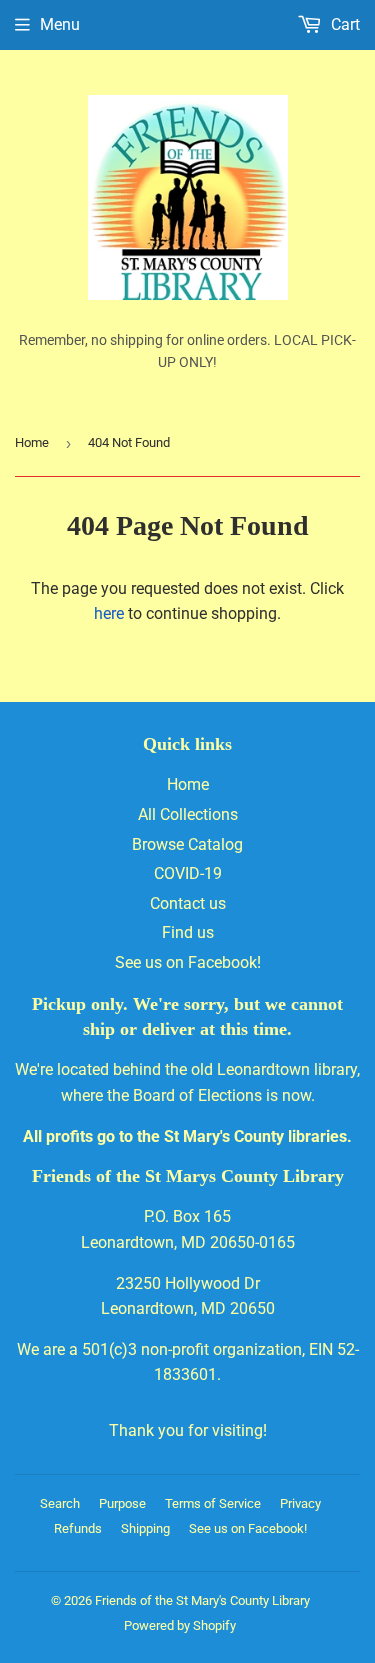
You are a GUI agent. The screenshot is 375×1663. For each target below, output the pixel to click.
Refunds (78, 1528)
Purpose (122, 1503)
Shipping (145, 1528)
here (109, 613)
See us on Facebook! (188, 962)
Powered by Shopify (180, 1625)
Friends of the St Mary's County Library (202, 1600)
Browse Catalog (187, 844)
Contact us (188, 903)
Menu (60, 24)
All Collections (188, 814)
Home (32, 442)
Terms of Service (213, 1503)
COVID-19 (188, 873)
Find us (188, 932)
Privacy (300, 1503)
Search (60, 1503)
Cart (343, 24)
